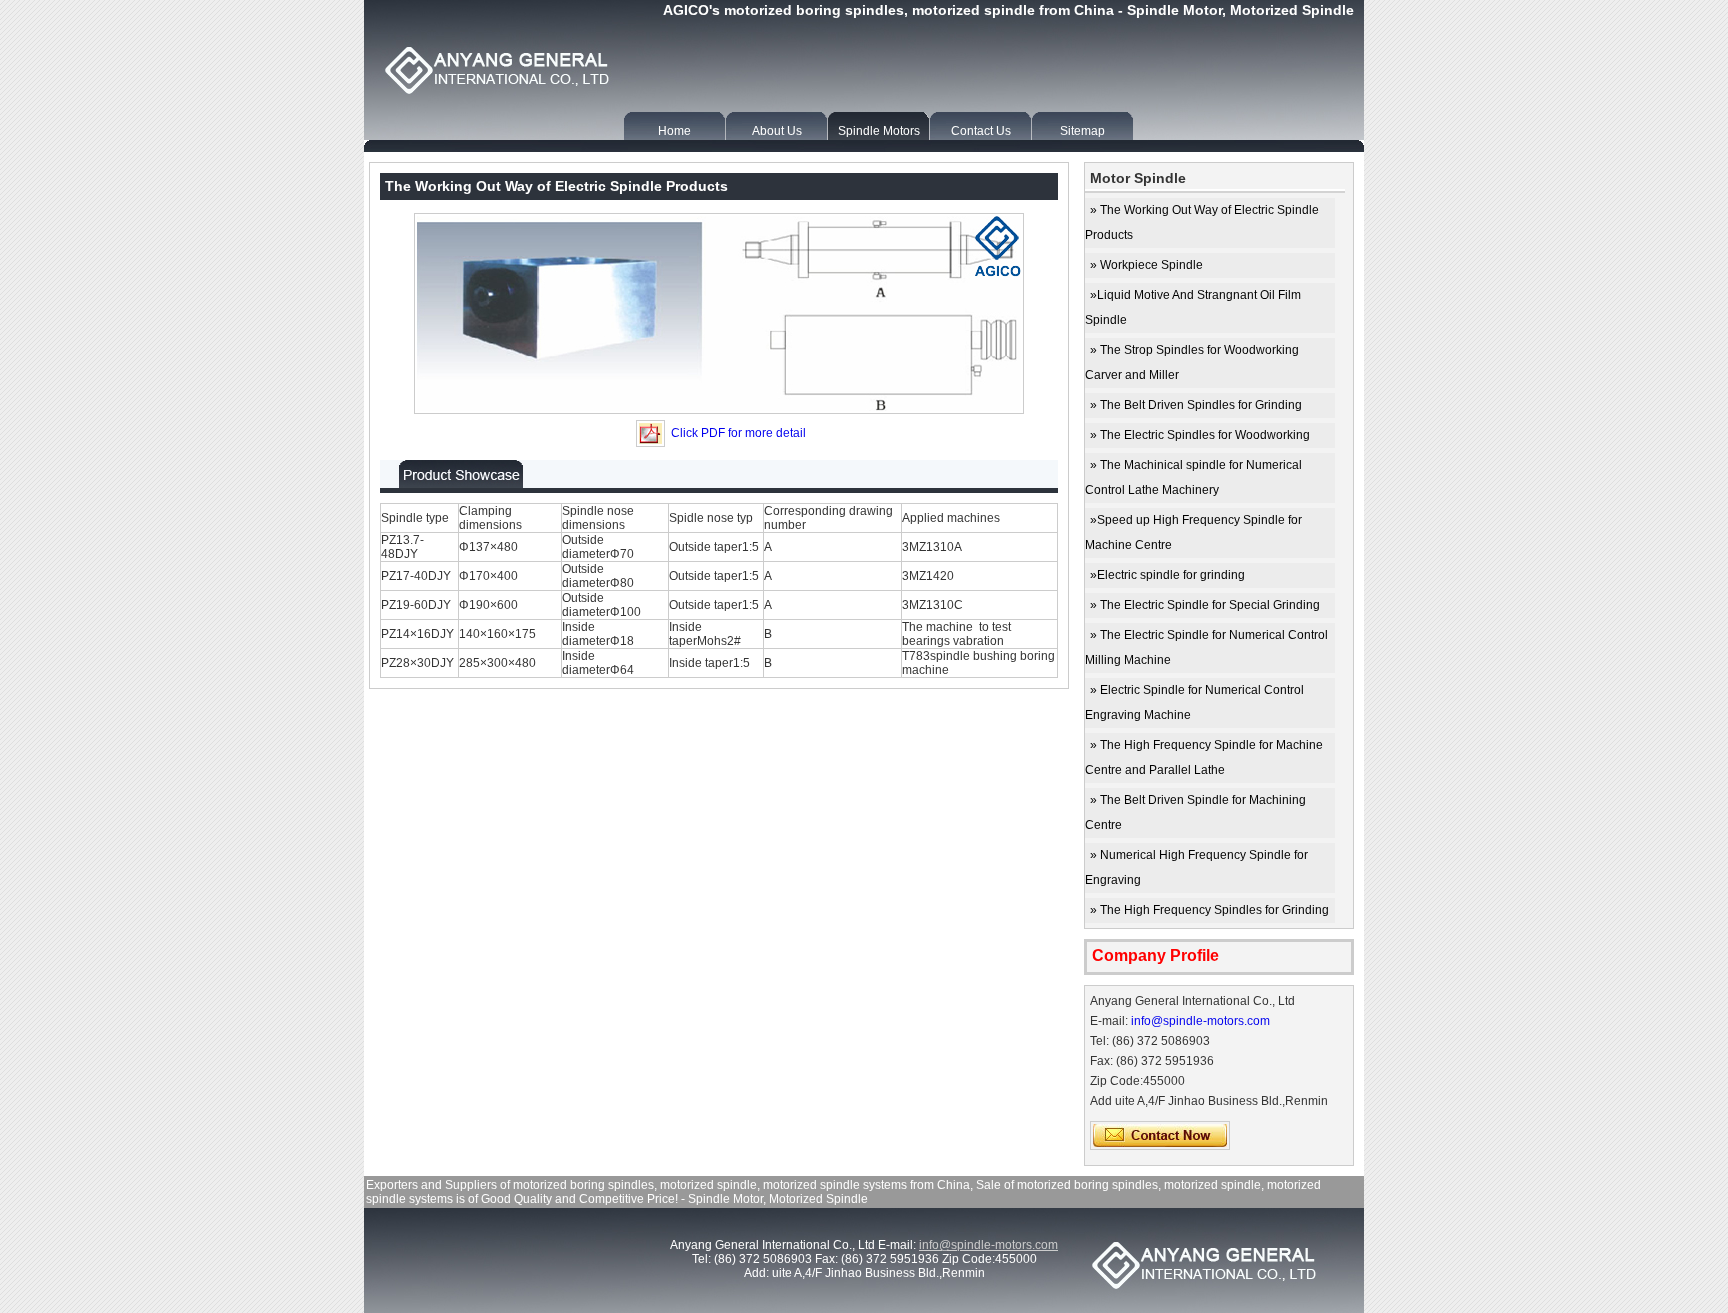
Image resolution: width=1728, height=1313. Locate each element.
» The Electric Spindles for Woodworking (1200, 435)
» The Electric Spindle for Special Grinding (1205, 605)
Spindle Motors (879, 131)
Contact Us (981, 131)
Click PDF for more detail (737, 433)
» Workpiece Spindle (1146, 265)
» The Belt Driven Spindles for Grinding (1196, 405)
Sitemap (1082, 131)
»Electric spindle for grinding (1167, 575)
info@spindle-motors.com (1200, 1021)
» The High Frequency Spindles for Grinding (1209, 910)
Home (674, 131)
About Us (777, 131)
